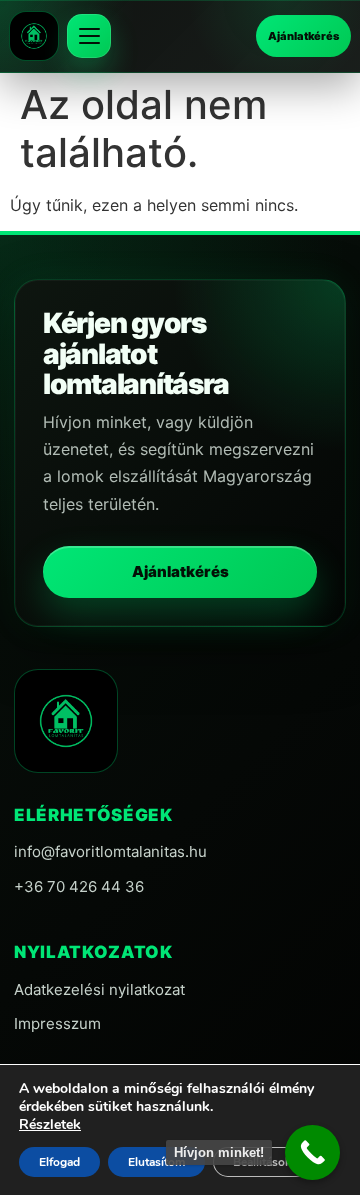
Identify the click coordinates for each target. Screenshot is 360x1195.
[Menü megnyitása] (89, 36)
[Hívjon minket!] (312, 1152)
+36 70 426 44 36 (79, 886)
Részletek (50, 1125)
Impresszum (57, 1023)
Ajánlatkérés (303, 36)
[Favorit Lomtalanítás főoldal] (34, 36)
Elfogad (59, 1162)
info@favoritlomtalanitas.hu (110, 851)
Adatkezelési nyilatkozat (99, 989)
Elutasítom (156, 1162)
